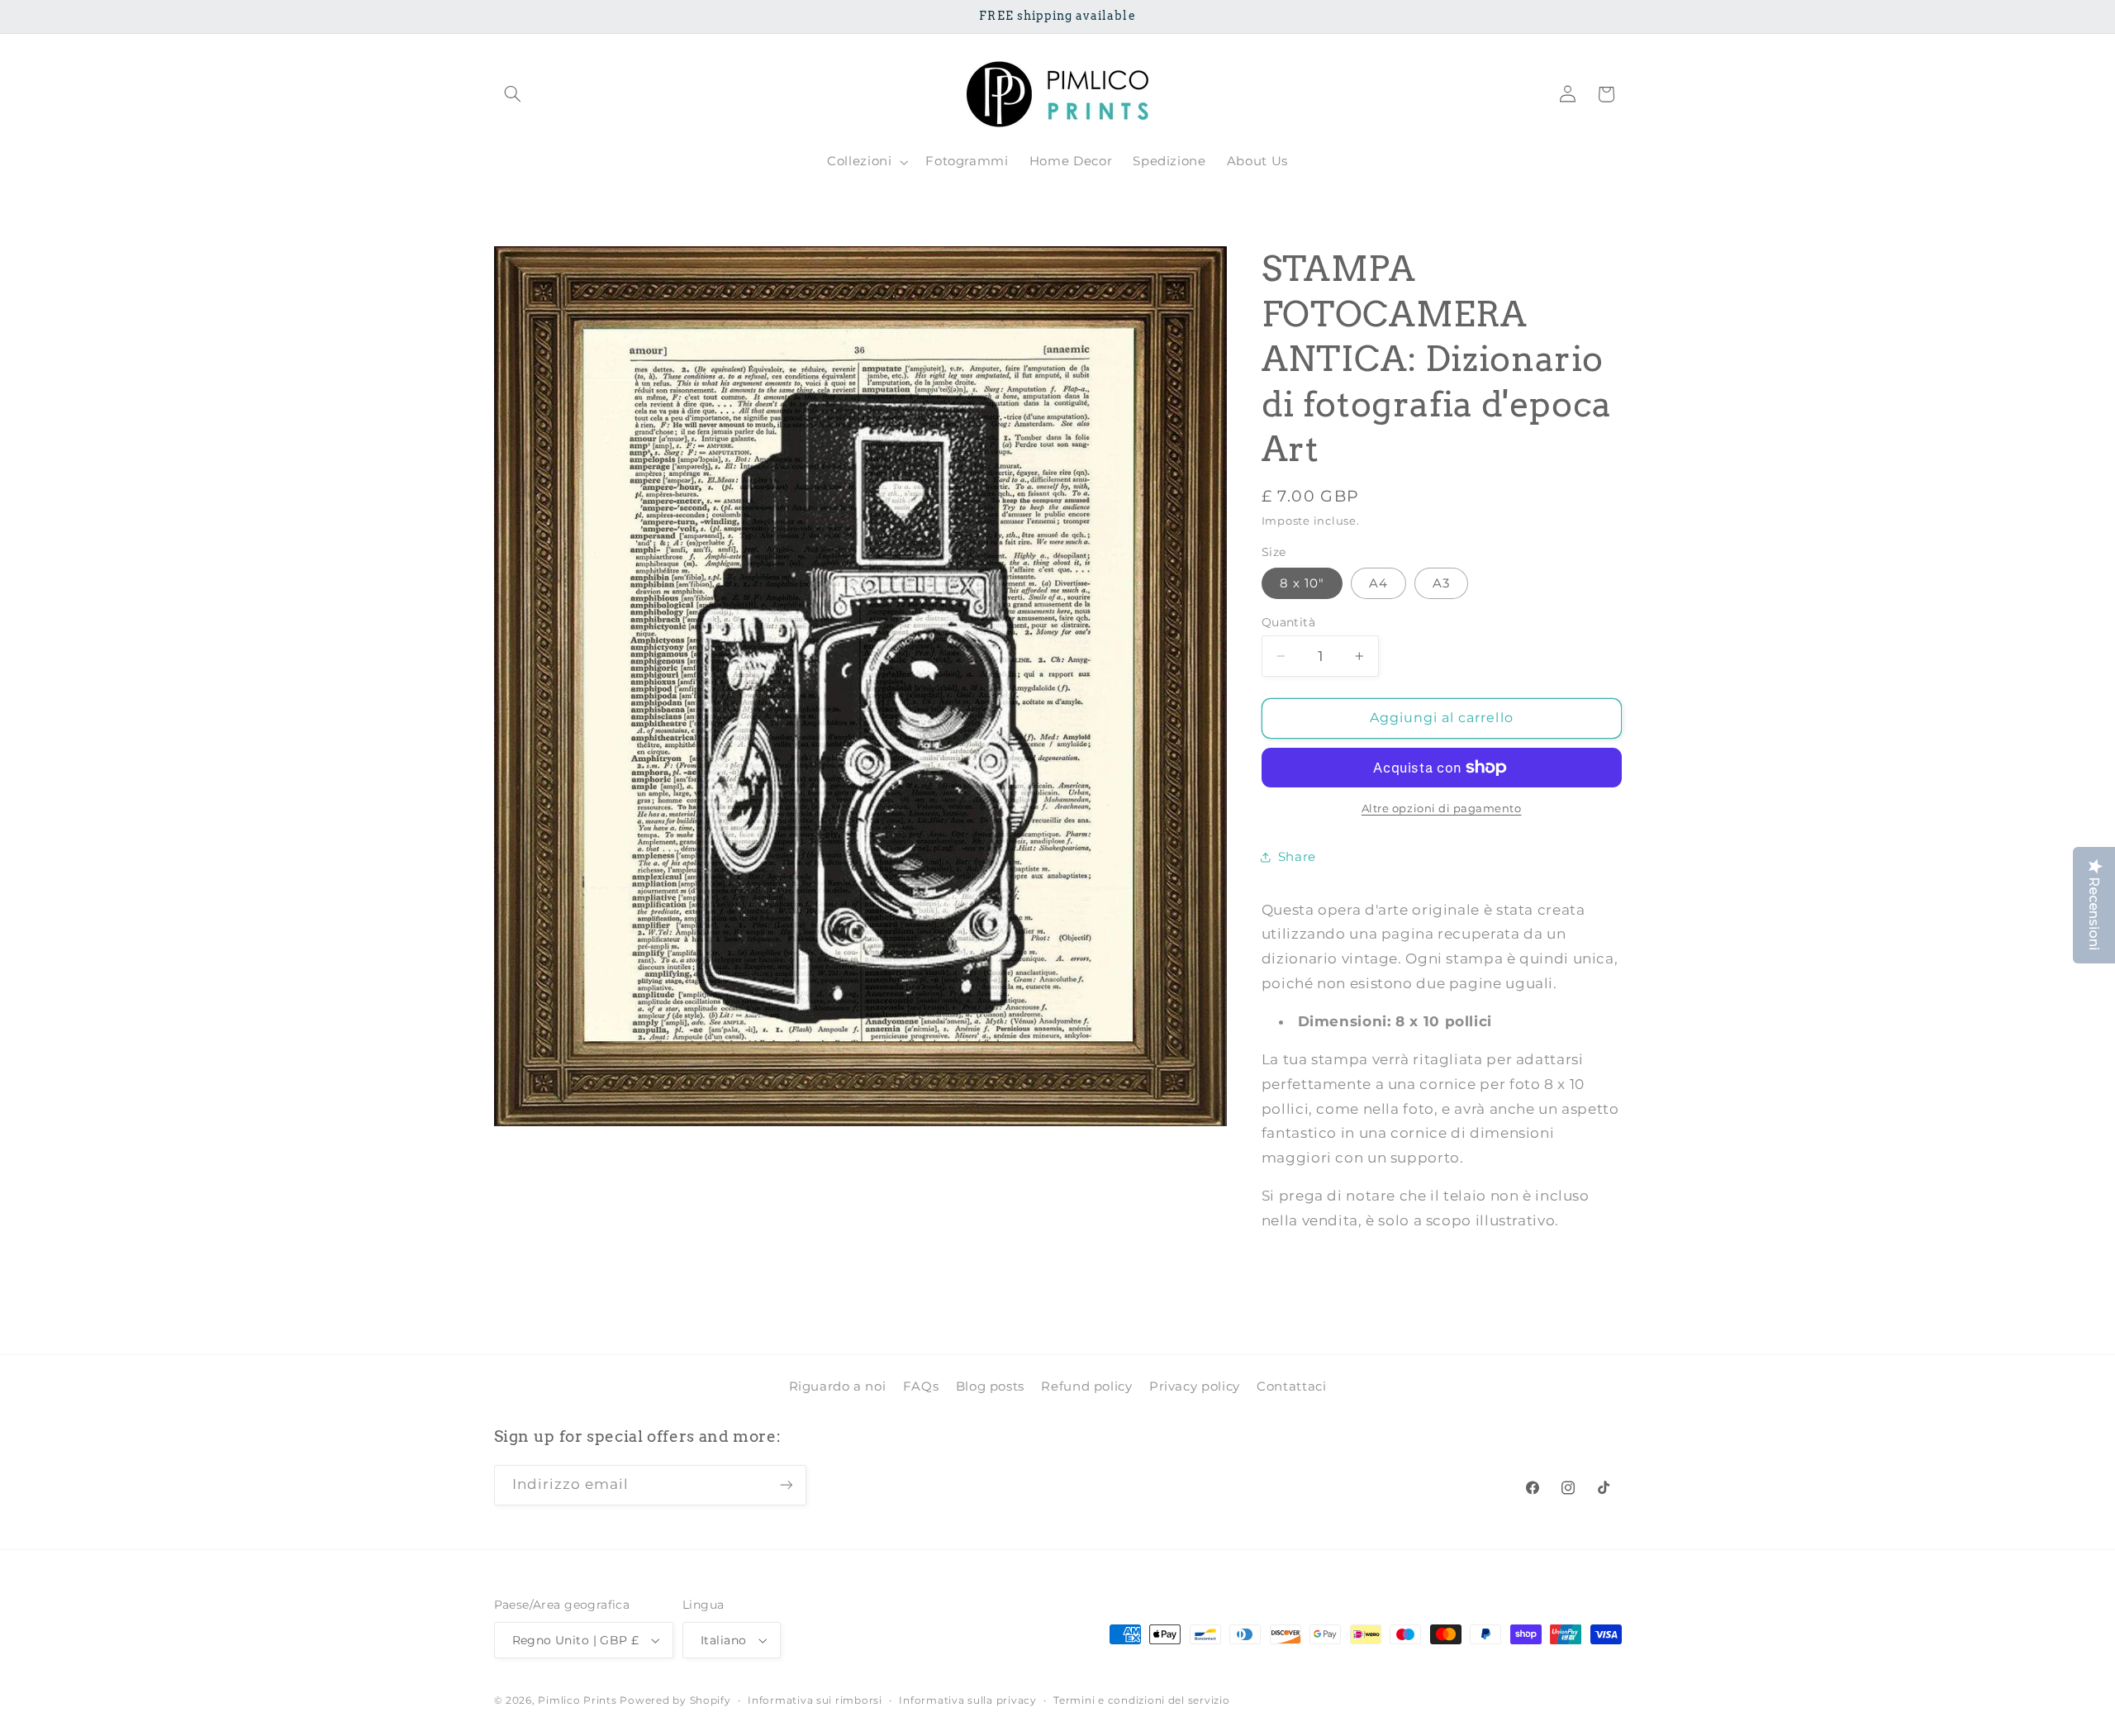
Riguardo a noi (838, 1386)
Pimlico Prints (577, 1700)
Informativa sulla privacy (967, 1700)
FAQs (921, 1386)
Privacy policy (1195, 1386)
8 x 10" (1302, 583)
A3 (1441, 583)
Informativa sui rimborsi (815, 1700)
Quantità (1288, 622)
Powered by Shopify (675, 1700)
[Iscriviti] (786, 1485)
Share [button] (1297, 856)
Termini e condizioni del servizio (1141, 1700)
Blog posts (990, 1386)
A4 (1378, 583)
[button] (513, 94)
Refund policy (1086, 1386)
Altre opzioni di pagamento (1442, 808)
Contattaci (1291, 1386)
